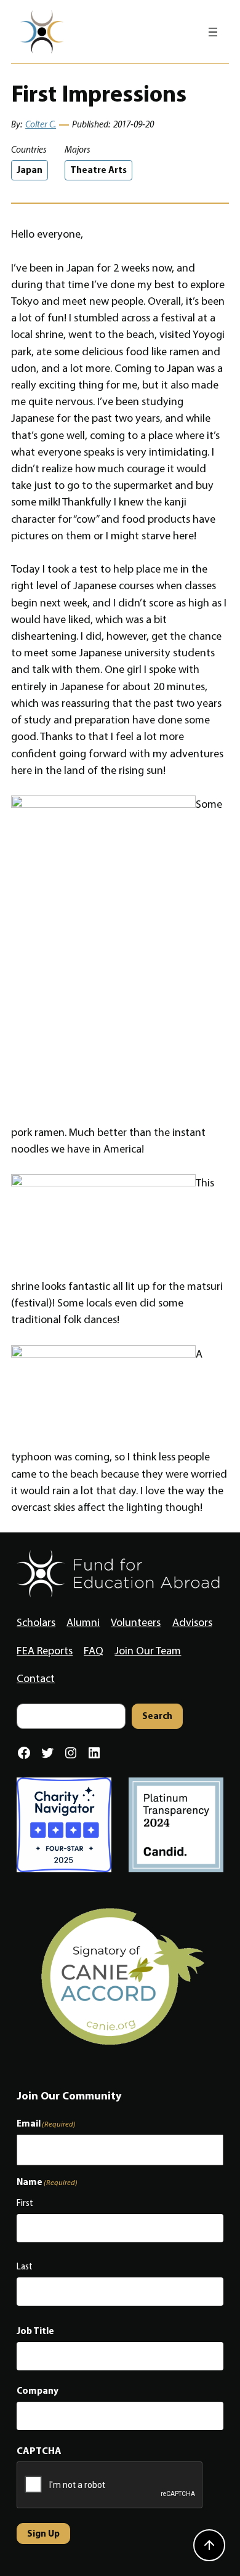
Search (157, 1716)
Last (25, 2266)
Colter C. (41, 124)
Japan (30, 170)
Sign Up (43, 2533)
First (25, 2203)
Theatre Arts (98, 170)
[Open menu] (213, 32)
